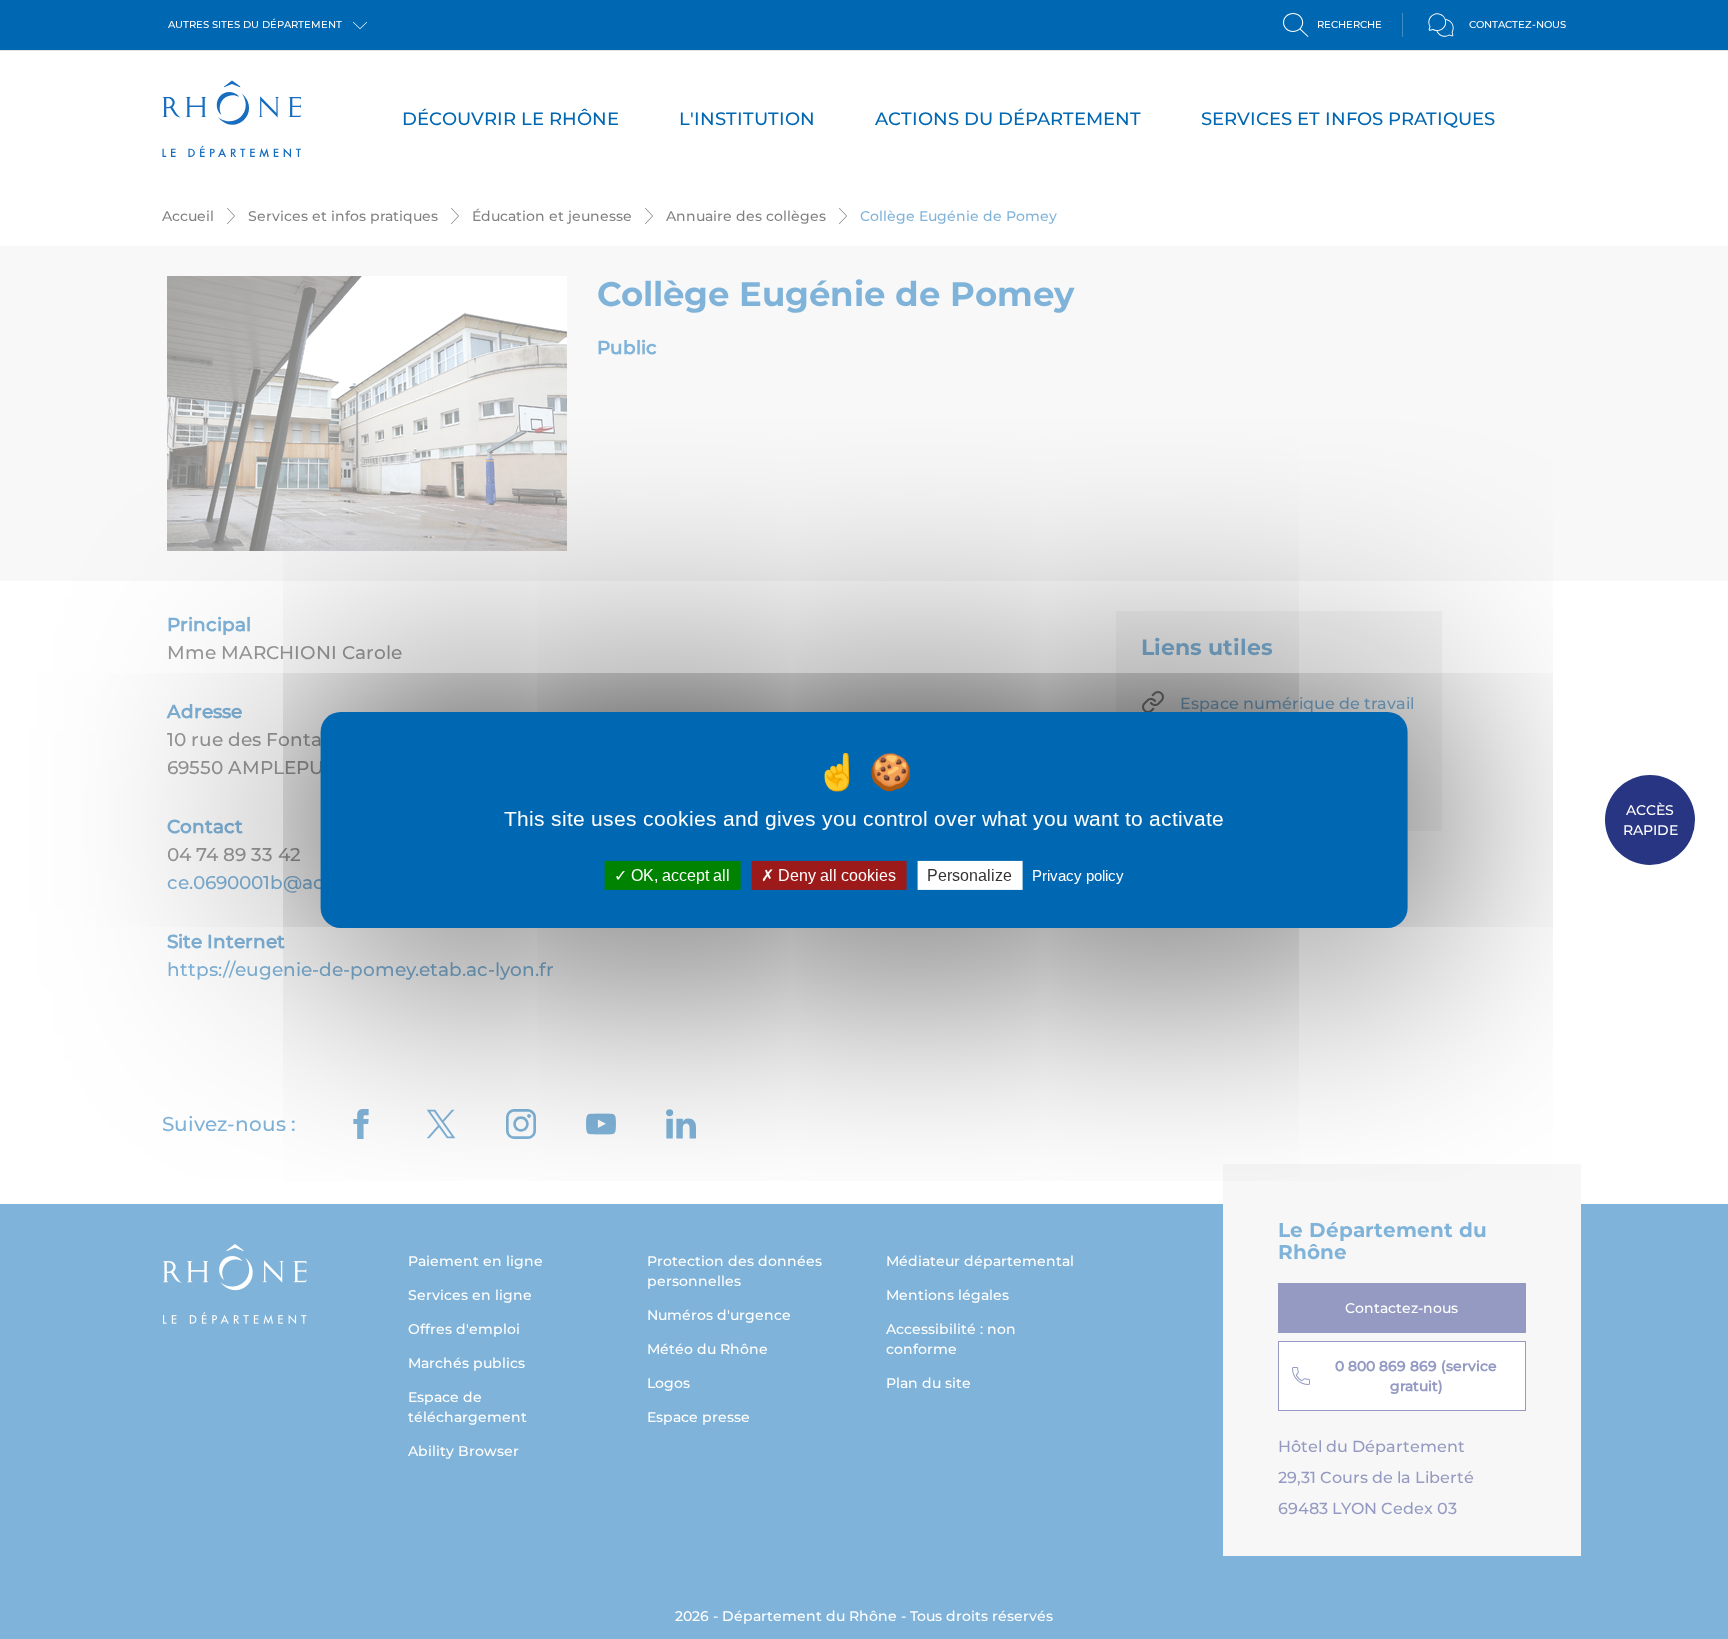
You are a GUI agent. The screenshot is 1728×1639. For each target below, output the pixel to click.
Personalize (969, 874)
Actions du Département (1008, 119)
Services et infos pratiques (1348, 119)
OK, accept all (678, 874)
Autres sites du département (256, 24)
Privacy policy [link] (1078, 874)
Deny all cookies (835, 874)
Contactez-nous (1517, 24)
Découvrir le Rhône (510, 119)
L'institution (747, 119)
